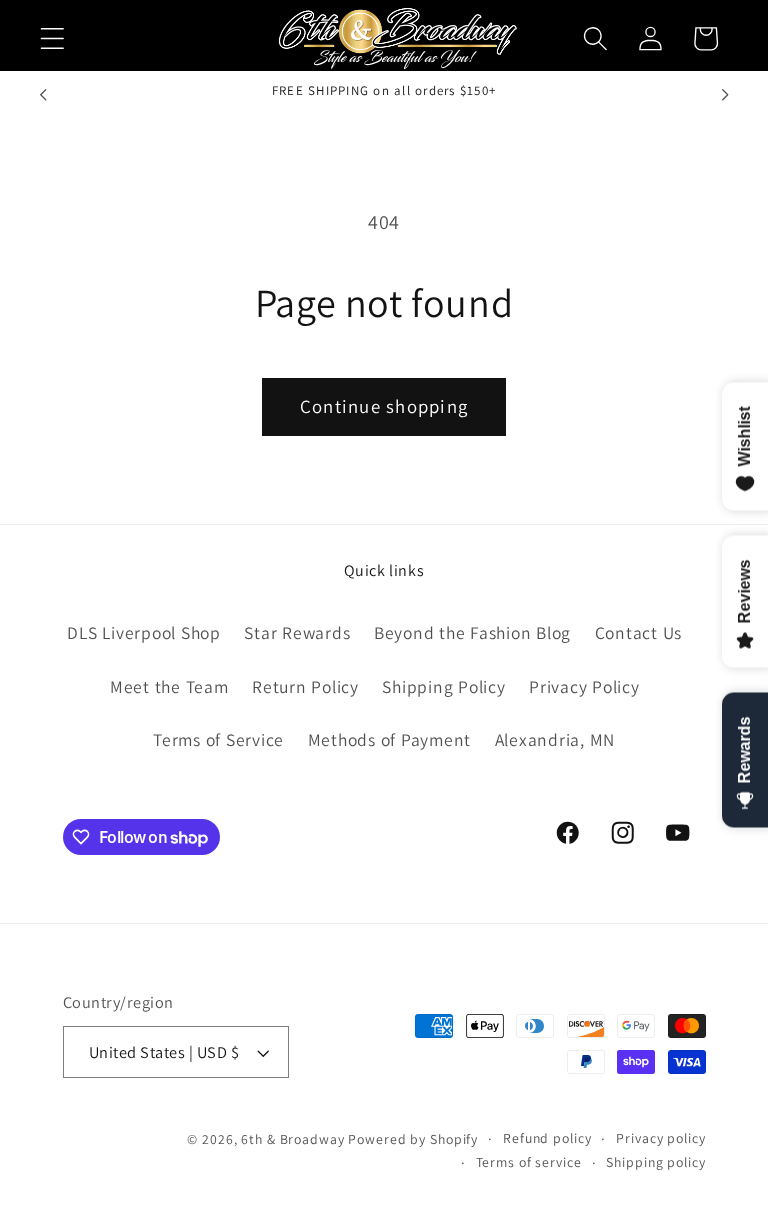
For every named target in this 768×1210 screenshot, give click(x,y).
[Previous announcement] (43, 94)
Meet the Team (169, 686)
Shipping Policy (443, 686)
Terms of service (529, 1162)
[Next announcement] (725, 94)
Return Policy (305, 686)
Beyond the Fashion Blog (472, 632)
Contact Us (639, 632)
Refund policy (547, 1138)
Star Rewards (297, 632)
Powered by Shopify (413, 1139)
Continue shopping (384, 406)
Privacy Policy (584, 686)
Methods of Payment (390, 739)
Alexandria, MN (555, 739)
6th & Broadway (292, 1139)
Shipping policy (655, 1162)
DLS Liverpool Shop (144, 632)
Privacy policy (660, 1138)
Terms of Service (218, 739)
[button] (52, 38)
